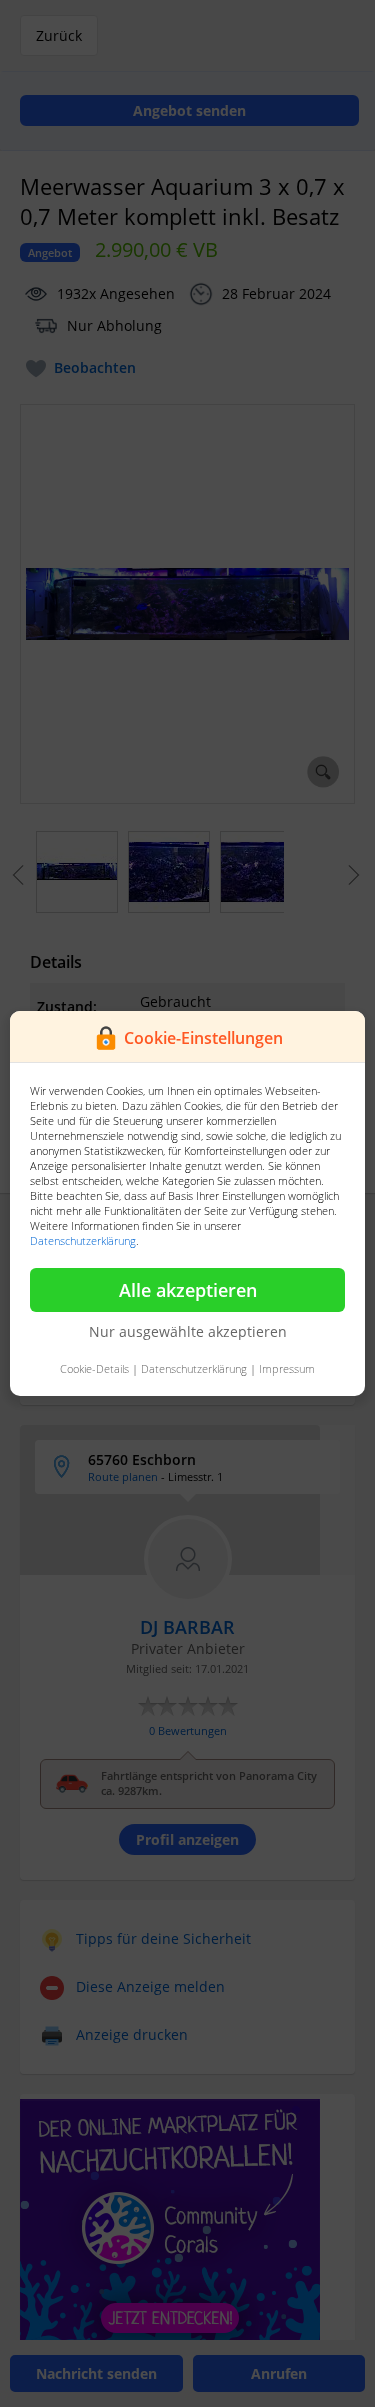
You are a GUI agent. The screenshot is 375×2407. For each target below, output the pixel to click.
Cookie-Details (94, 1368)
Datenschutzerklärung (83, 1240)
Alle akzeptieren (188, 1290)
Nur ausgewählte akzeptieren (188, 1331)
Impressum (287, 1368)
